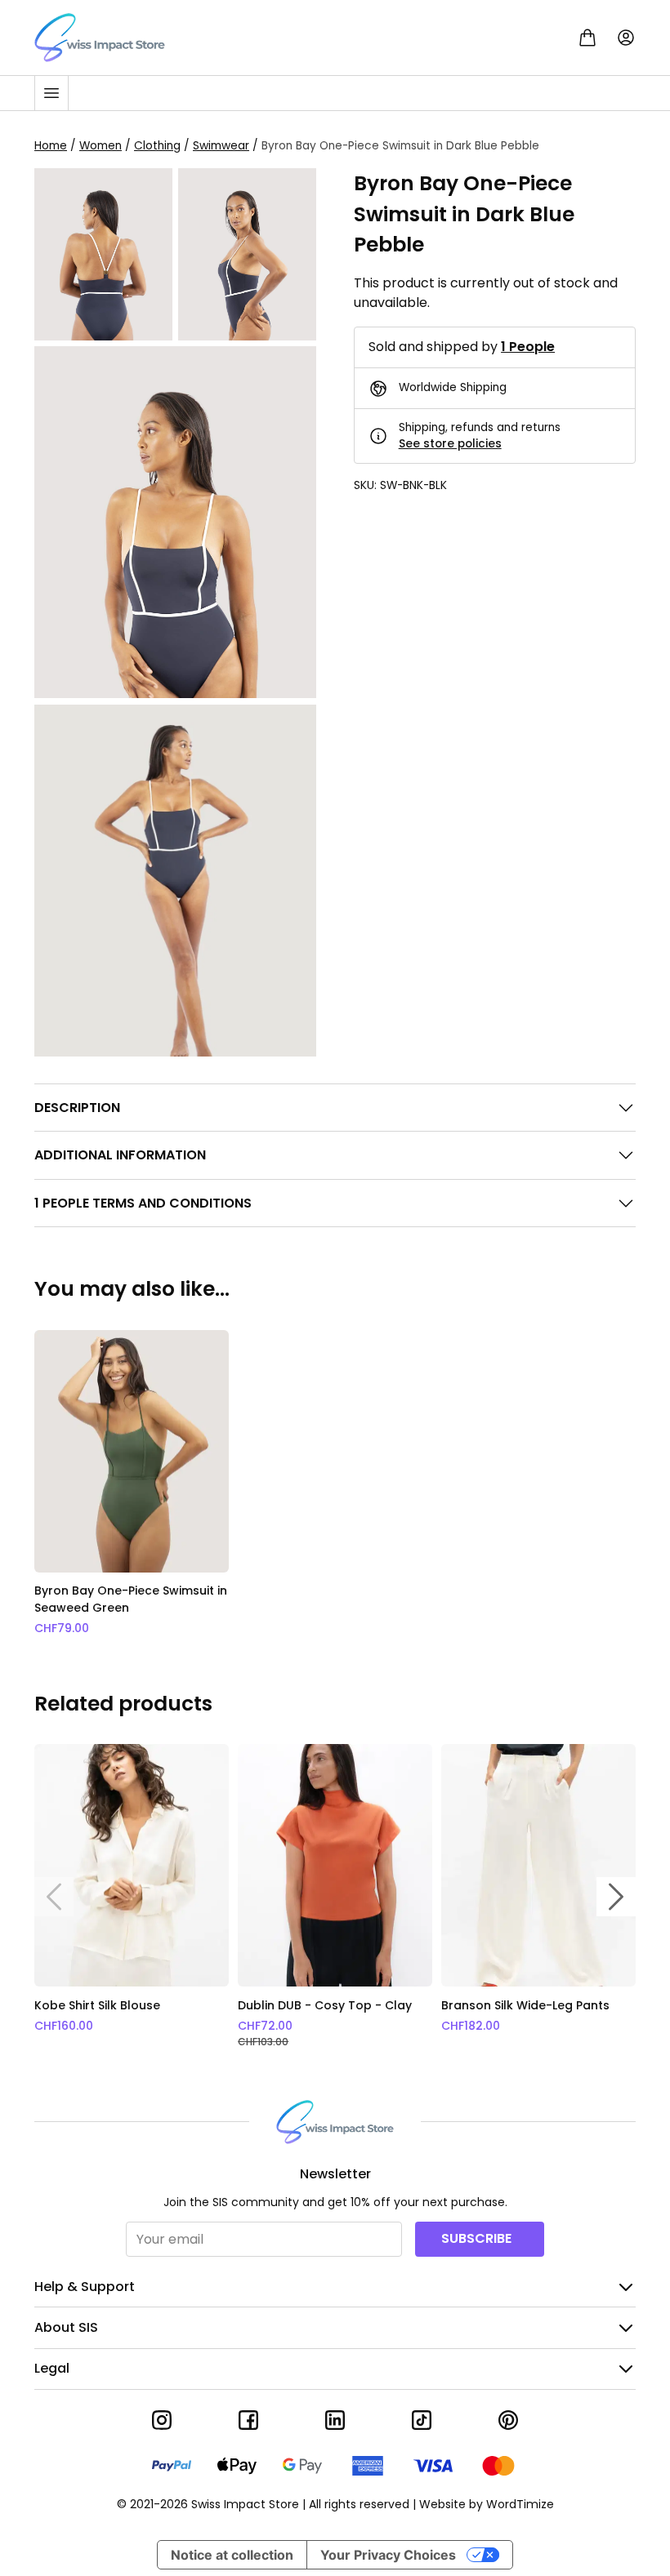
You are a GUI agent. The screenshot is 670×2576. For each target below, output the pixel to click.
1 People (528, 347)
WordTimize (520, 2504)
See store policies (450, 444)
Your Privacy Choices (388, 2555)
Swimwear (221, 146)
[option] (131, 1484)
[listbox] (335, 1484)
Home (51, 146)
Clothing (157, 146)
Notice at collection (232, 2555)
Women (100, 146)
